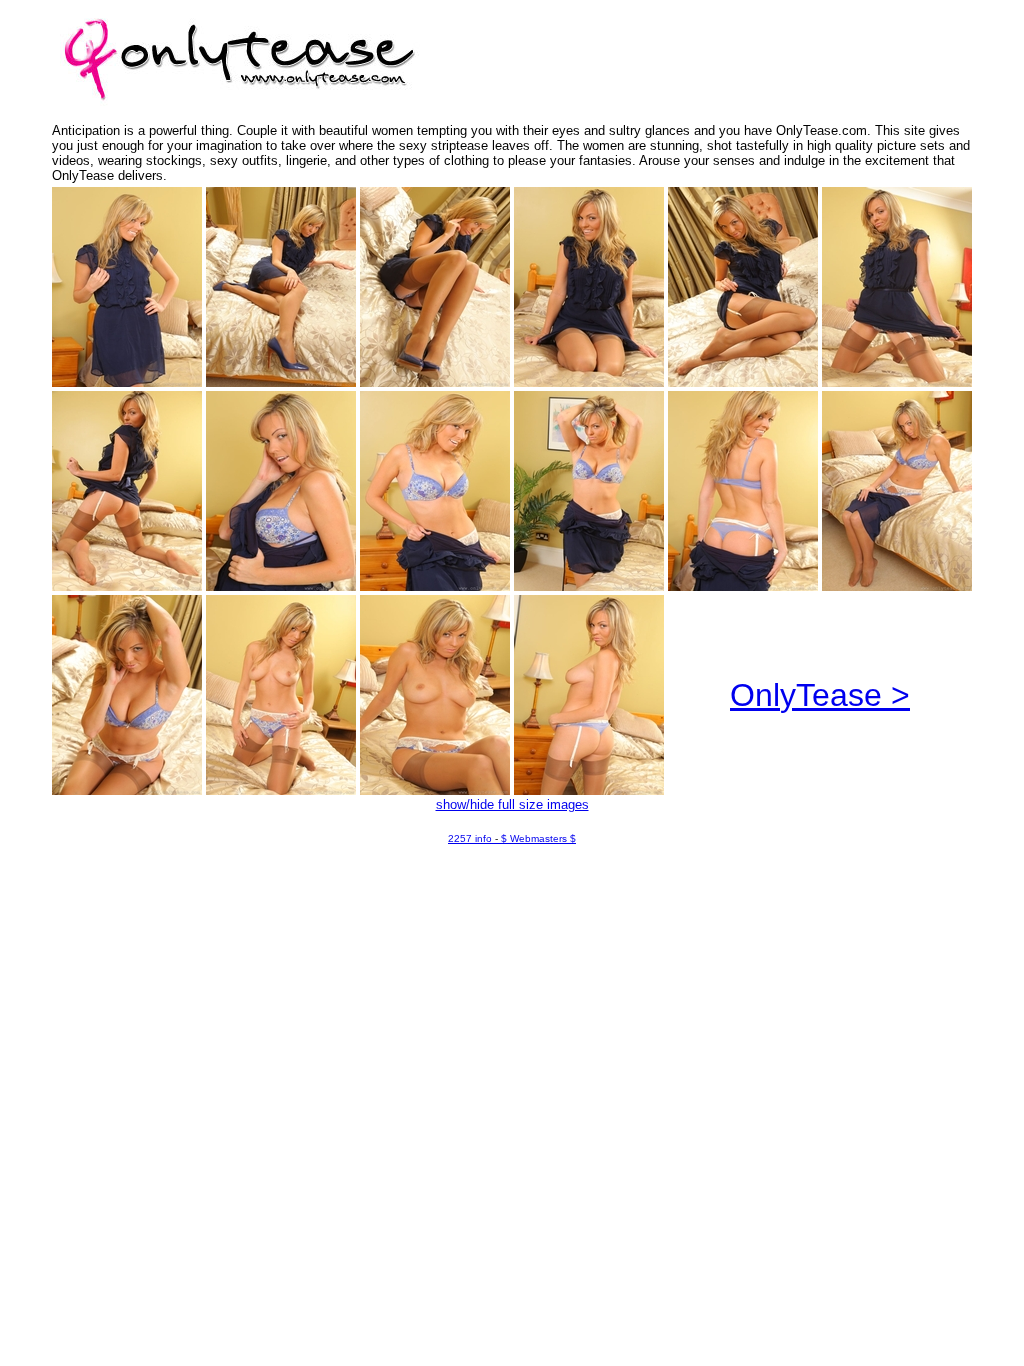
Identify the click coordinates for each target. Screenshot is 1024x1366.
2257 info (470, 838)
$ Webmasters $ (538, 838)
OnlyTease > (820, 695)
